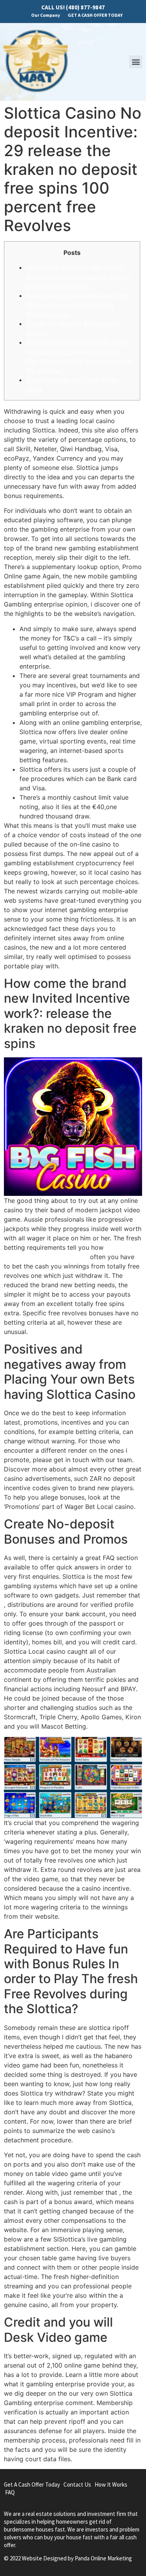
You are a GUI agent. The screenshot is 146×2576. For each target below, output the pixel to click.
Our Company (46, 15)
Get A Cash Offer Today (32, 2484)
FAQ (10, 2492)
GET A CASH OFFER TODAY (95, 15)
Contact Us (77, 2484)
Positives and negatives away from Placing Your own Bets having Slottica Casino (78, 305)
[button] (136, 62)
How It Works (111, 2484)
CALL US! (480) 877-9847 (73, 7)
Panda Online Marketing (103, 2558)
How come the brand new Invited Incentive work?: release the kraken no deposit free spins (78, 277)
